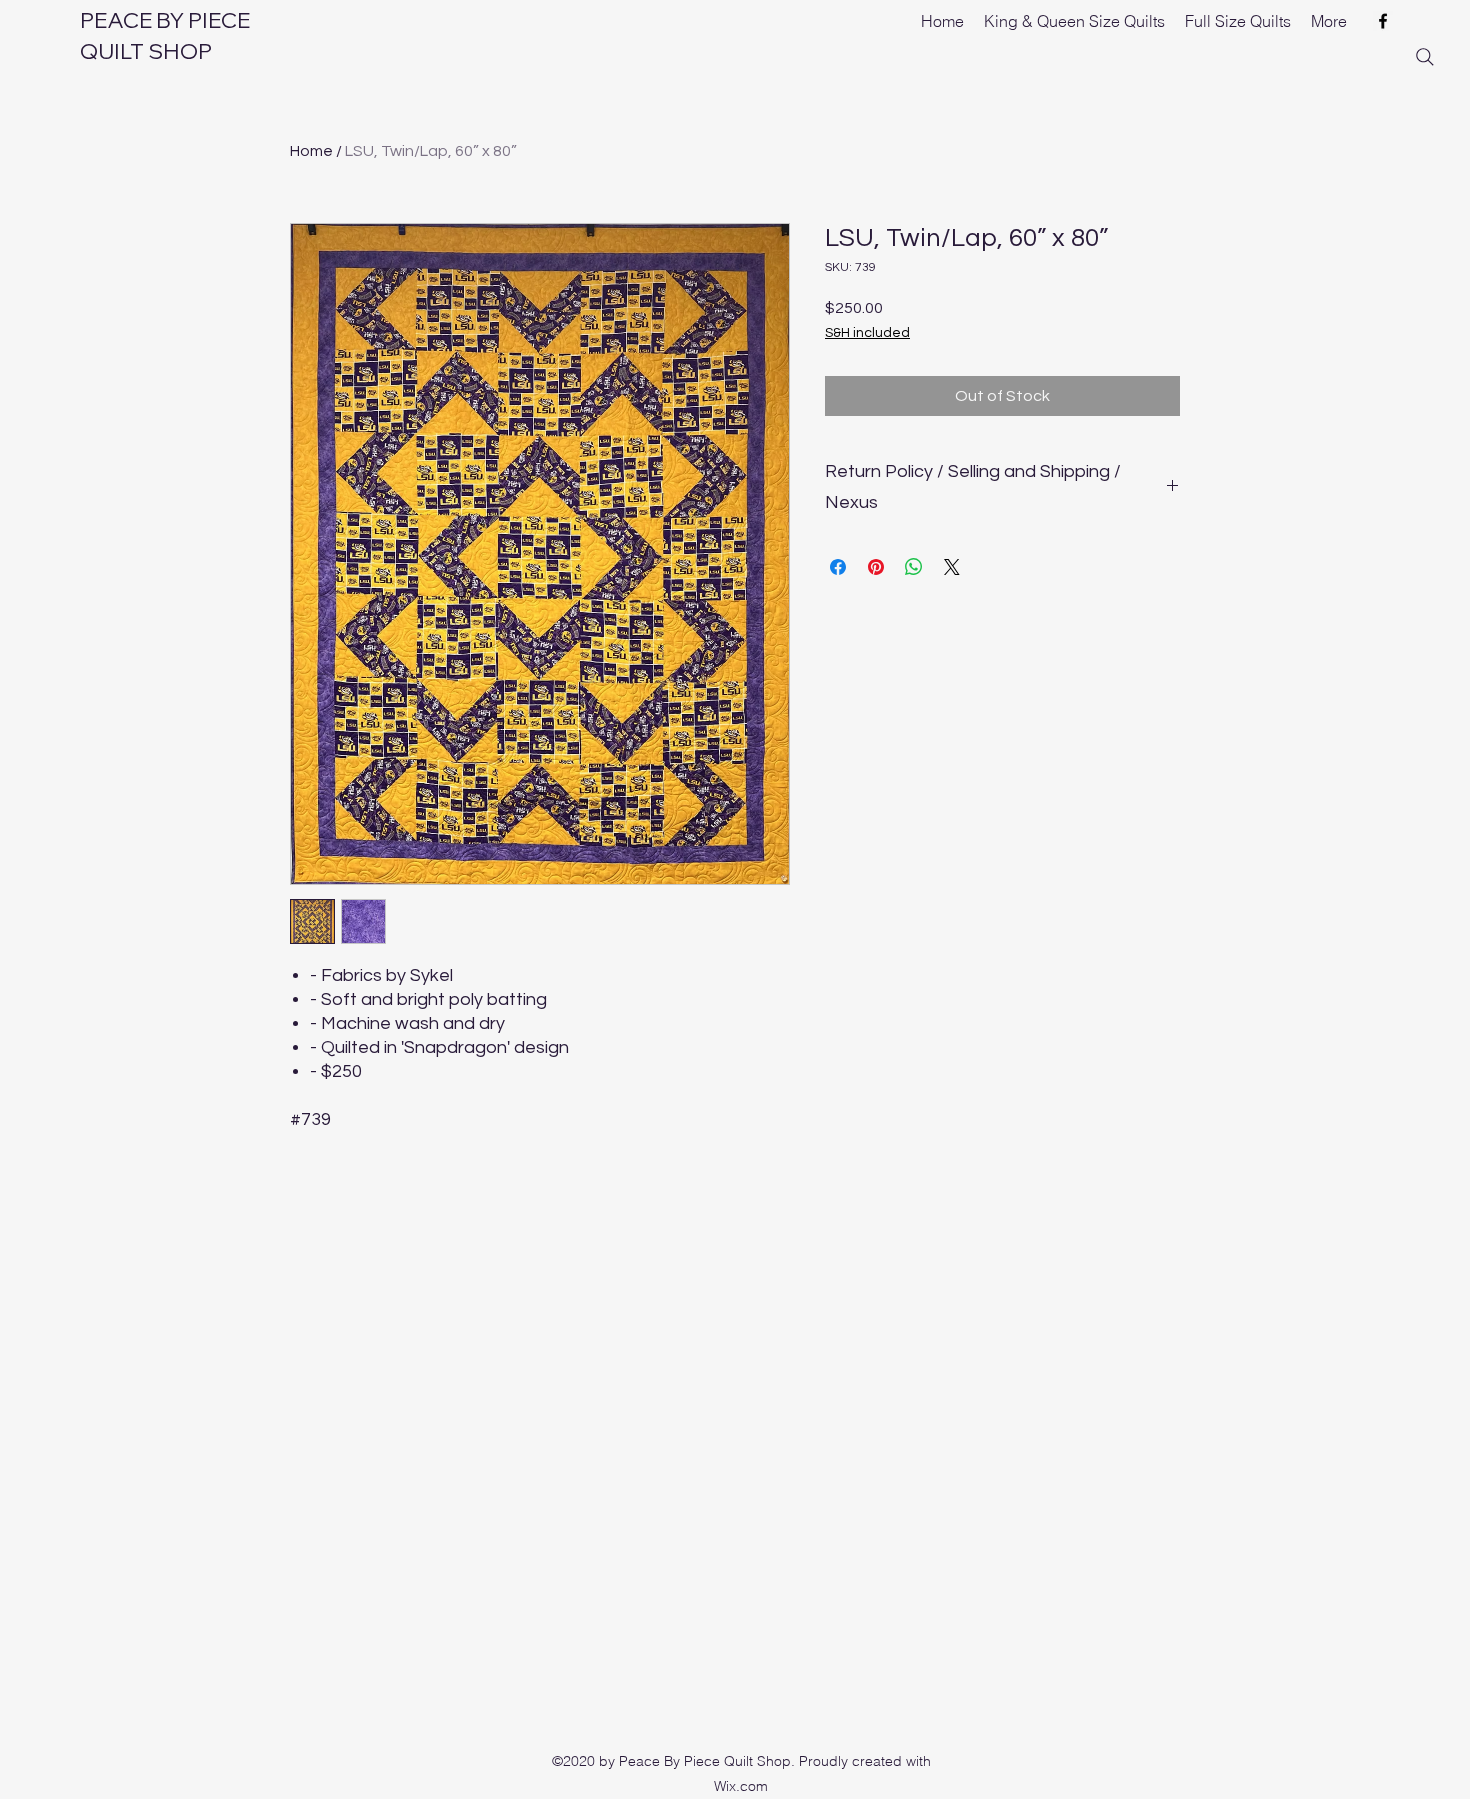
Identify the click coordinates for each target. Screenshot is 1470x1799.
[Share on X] (952, 567)
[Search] (1425, 57)
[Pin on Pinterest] (876, 567)
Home (311, 151)
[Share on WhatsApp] (914, 567)
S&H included (867, 333)
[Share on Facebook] (838, 567)
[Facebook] (1383, 21)
